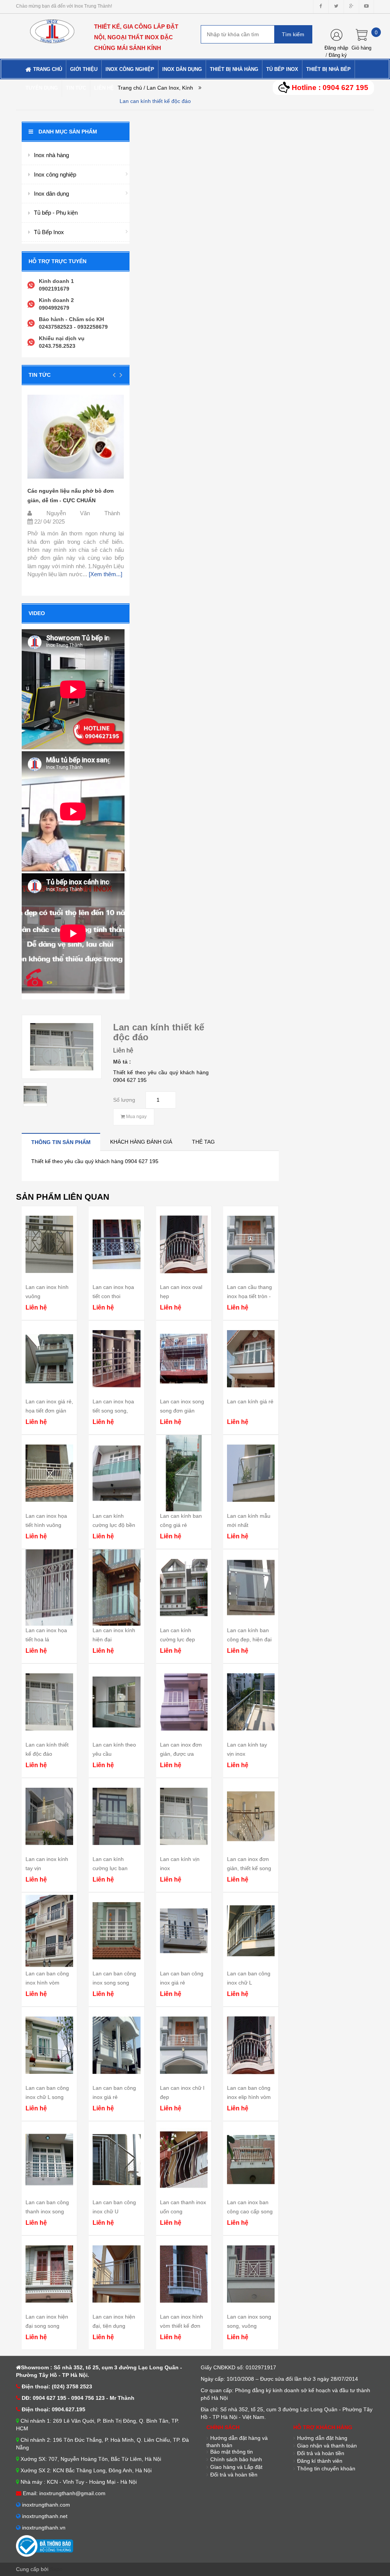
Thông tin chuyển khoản (326, 2468)
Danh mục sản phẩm (68, 132)
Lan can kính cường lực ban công (110, 1868)
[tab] (61, 1142)
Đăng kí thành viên (320, 2461)
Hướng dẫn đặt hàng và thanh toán (237, 2442)
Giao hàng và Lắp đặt (236, 2467)
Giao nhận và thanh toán (327, 2446)
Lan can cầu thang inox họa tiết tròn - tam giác (249, 1296)
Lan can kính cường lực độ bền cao (114, 1525)
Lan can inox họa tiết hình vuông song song (46, 1525)
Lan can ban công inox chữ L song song (47, 2097)
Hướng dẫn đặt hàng (322, 2438)
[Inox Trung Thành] (52, 28)
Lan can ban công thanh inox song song (47, 2211)
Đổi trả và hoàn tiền (321, 2453)
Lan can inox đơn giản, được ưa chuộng (181, 1754)
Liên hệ (123, 1050)
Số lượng (124, 1100)
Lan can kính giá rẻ (250, 1401)
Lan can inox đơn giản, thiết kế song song (249, 1868)
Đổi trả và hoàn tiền (234, 2475)
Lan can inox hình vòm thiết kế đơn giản (181, 2326)
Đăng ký (338, 55)
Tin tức (40, 375)
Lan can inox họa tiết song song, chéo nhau (113, 1411)
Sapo (56, 2569)
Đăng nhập (336, 48)
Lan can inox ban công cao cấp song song (250, 2211)
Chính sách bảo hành (236, 2459)
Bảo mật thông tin (232, 2452)
